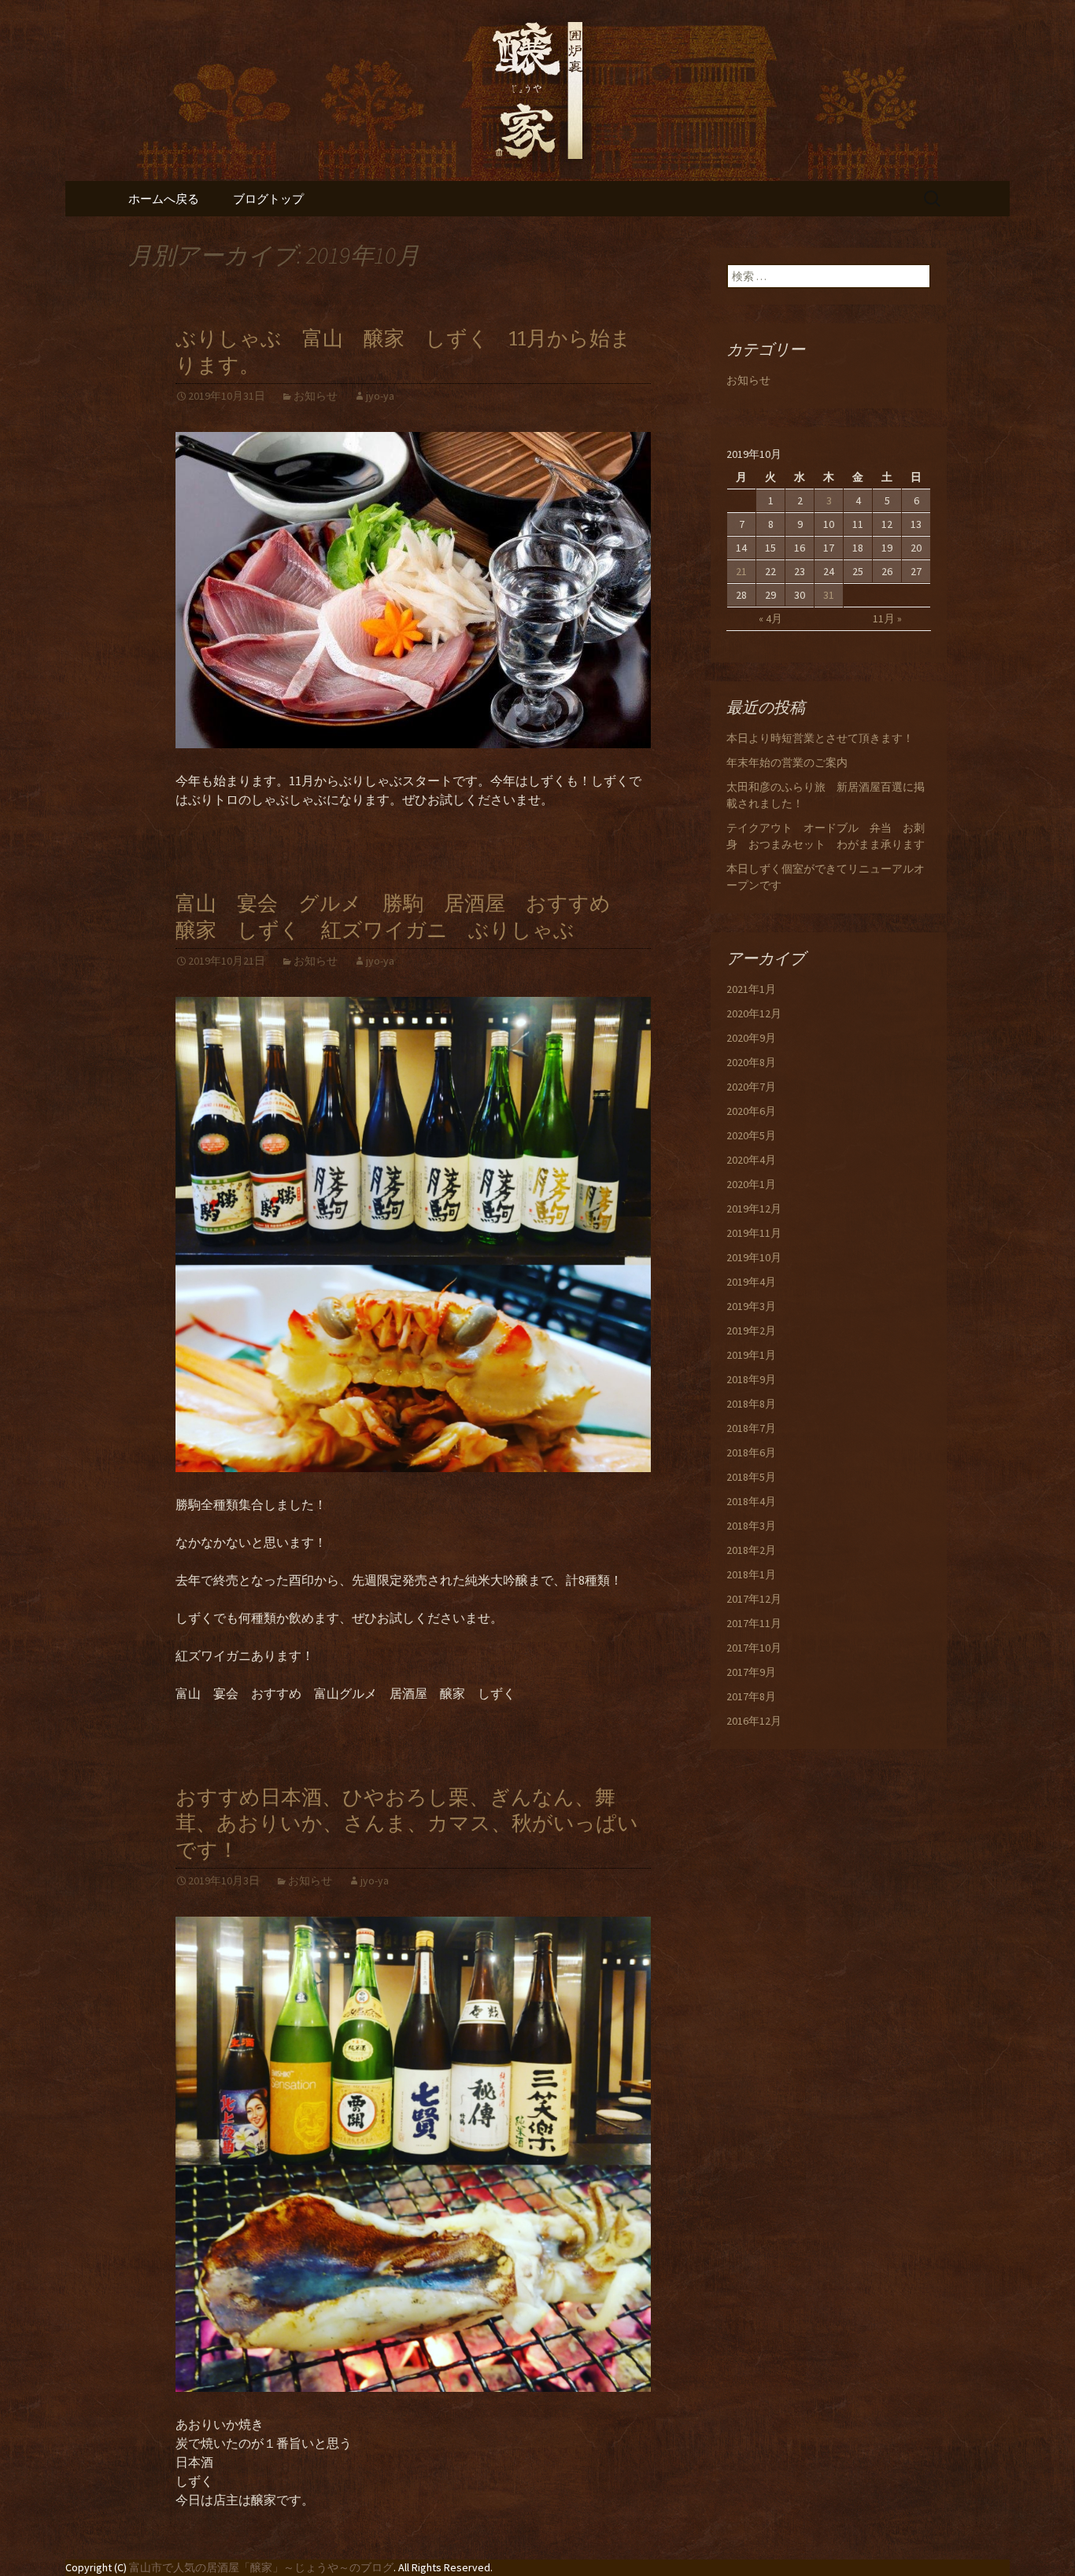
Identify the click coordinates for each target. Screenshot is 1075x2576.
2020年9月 (751, 1038)
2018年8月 (751, 1404)
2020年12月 (754, 1013)
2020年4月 (751, 1160)
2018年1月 (751, 1574)
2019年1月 (751, 1355)
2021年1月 (751, 989)
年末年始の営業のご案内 (787, 762)
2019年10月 (754, 1257)
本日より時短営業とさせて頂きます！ (820, 738)
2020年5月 (751, 1135)
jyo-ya (380, 396)
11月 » (887, 618)
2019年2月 (751, 1330)
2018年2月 (751, 1550)
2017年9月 (751, 1672)
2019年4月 (751, 1282)
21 (741, 571)
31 (829, 595)
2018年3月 (751, 1526)
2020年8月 (751, 1062)
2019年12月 (754, 1209)
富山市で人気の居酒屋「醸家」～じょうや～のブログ (261, 2567)
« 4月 (770, 618)
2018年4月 (751, 1501)
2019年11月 (754, 1233)
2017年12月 (754, 1599)
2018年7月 (751, 1428)
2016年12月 (754, 1721)
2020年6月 (751, 1111)
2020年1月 (751, 1184)
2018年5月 (751, 1477)
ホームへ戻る (164, 199)
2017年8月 (751, 1696)
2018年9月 (751, 1379)
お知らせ (316, 396)
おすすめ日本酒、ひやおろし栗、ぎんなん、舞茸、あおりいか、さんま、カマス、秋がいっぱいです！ (407, 1824)
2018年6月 (751, 1452)
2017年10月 (754, 1648)
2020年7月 (751, 1087)
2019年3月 (751, 1306)
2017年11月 (754, 1623)
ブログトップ (268, 199)
